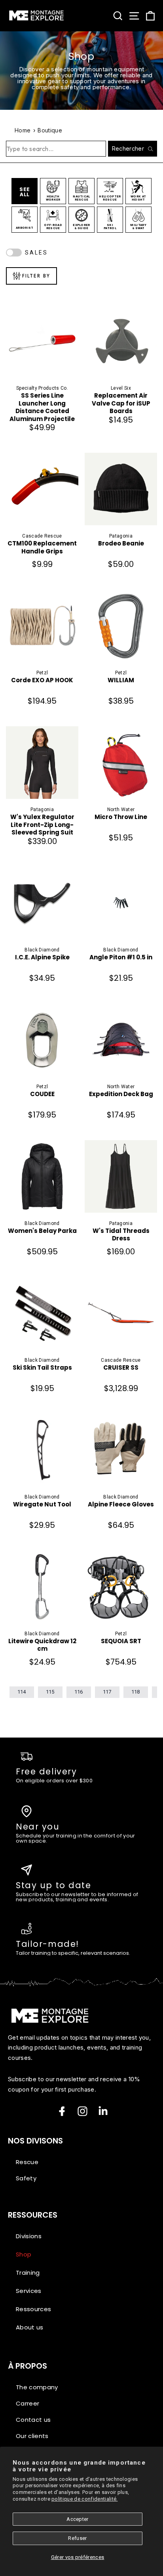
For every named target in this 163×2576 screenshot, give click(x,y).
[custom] (82, 2111)
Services (29, 2291)
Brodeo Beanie (121, 544)
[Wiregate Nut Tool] (42, 1450)
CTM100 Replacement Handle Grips (42, 547)
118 (136, 1692)
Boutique (50, 130)
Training (28, 2273)
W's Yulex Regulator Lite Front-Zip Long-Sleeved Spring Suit (42, 825)
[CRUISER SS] (121, 1313)
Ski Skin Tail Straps (42, 1368)
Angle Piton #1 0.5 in (121, 957)
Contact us (33, 2420)
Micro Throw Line (121, 817)
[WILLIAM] (121, 626)
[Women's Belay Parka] (42, 1176)
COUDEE (42, 1094)
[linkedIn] (103, 2111)
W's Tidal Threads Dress (121, 1235)
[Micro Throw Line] (121, 763)
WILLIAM (121, 680)
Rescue (27, 2162)
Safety (26, 2178)
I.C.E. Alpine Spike (42, 957)
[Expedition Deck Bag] (121, 1040)
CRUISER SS (121, 1368)
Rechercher (128, 148)
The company (37, 2387)
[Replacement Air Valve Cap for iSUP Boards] (121, 341)
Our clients (32, 2436)
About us (30, 2327)
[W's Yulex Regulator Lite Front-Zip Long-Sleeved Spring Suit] (42, 763)
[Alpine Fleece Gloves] (121, 1450)
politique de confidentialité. (84, 2499)
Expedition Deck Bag (121, 1094)
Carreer (27, 2403)
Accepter (78, 2519)
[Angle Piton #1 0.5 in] (121, 903)
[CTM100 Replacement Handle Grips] (42, 489)
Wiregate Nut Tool (42, 1504)
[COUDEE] (42, 1040)
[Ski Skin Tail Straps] (42, 1313)
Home (23, 130)
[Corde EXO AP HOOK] (42, 626)
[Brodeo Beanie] (121, 489)
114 (22, 1692)
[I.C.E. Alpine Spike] (42, 903)
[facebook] (62, 2111)
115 (50, 1692)
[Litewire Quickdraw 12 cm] (42, 1587)
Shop (24, 2254)
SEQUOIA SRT (121, 1641)
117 (107, 1692)
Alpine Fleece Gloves (121, 1504)
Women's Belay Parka (42, 1231)
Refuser (77, 2538)
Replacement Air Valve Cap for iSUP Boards (121, 403)
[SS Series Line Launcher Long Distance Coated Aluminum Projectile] (42, 341)
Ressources (33, 2309)
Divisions (29, 2236)
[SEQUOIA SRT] (121, 1587)
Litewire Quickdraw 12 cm (42, 1645)
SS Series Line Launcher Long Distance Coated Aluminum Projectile (42, 407)
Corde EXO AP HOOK (42, 680)
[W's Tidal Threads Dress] (121, 1176)
